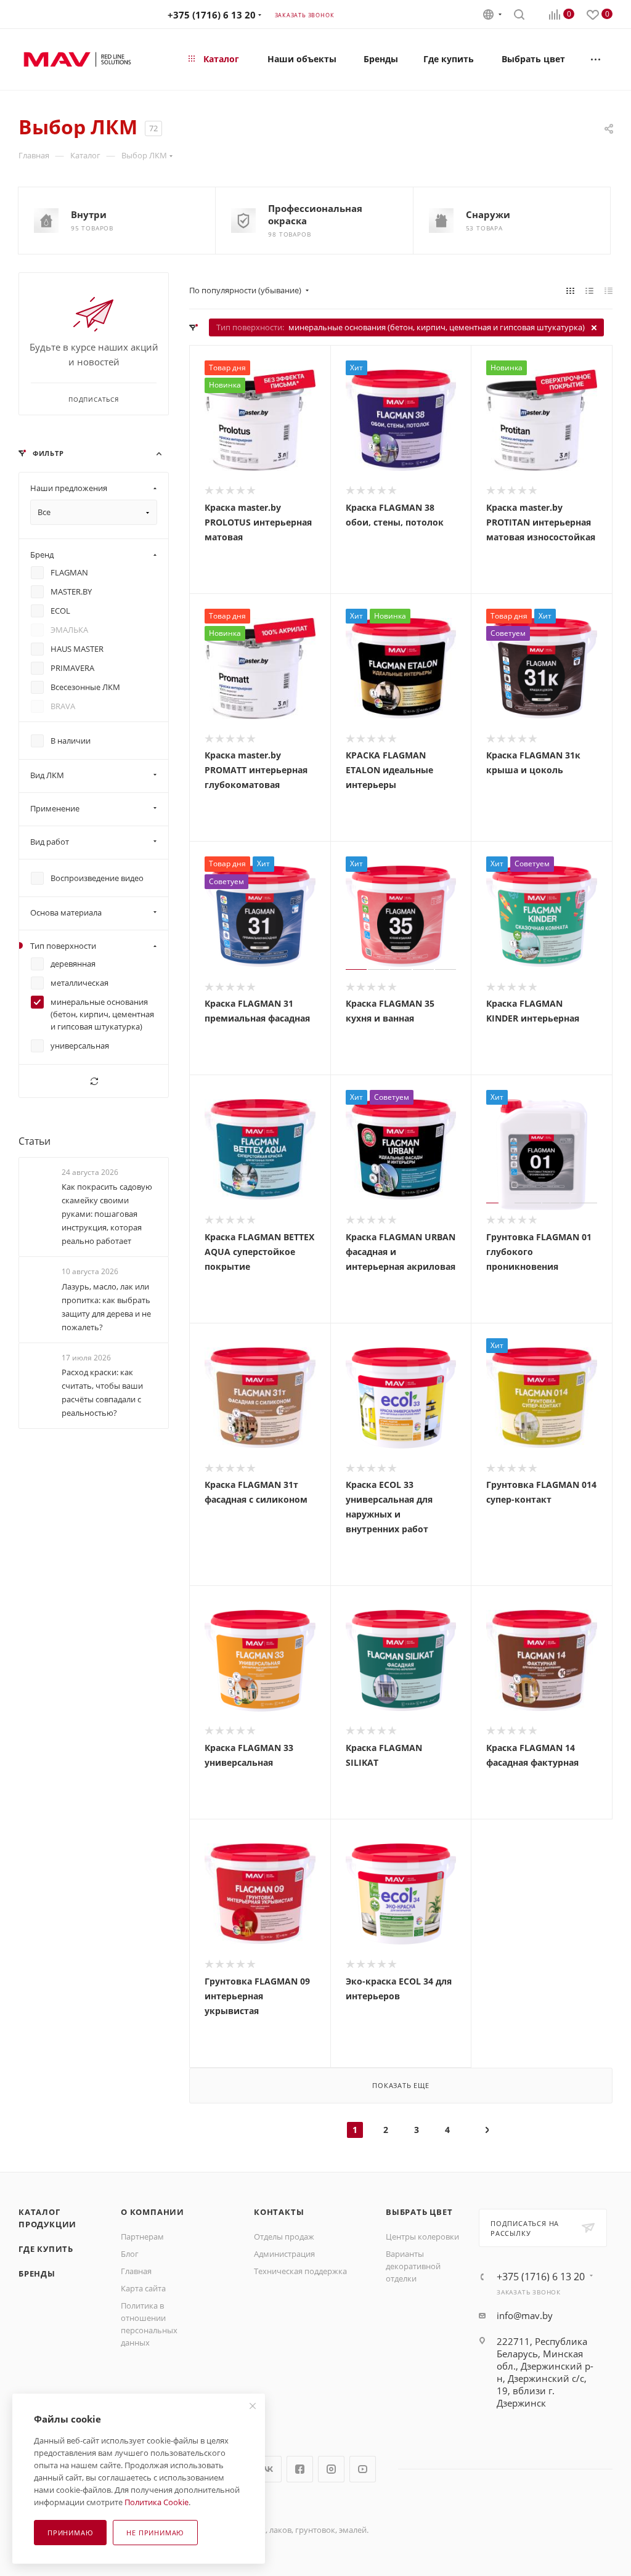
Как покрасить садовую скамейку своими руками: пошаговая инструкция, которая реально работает (107, 1214)
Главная (136, 2271)
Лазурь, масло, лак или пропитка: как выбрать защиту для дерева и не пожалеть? (106, 1307)
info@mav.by (525, 2315)
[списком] (589, 290)
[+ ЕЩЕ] (596, 59)
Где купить (46, 2249)
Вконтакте (268, 2469)
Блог (130, 2254)
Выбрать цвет (419, 2212)
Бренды (37, 2273)
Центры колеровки (422, 2237)
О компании (153, 2212)
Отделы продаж (284, 2237)
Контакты (279, 2212)
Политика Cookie (157, 2502)
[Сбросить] (94, 1081)
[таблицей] (609, 290)
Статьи (35, 1141)
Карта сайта (143, 2288)
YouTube (363, 2469)
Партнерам (142, 2237)
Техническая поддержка (300, 2271)
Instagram (331, 2469)
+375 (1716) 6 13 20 (212, 15)
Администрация (284, 2254)
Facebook (300, 2469)
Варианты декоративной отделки (413, 2266)
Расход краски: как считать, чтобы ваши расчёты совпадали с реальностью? (102, 1392)
